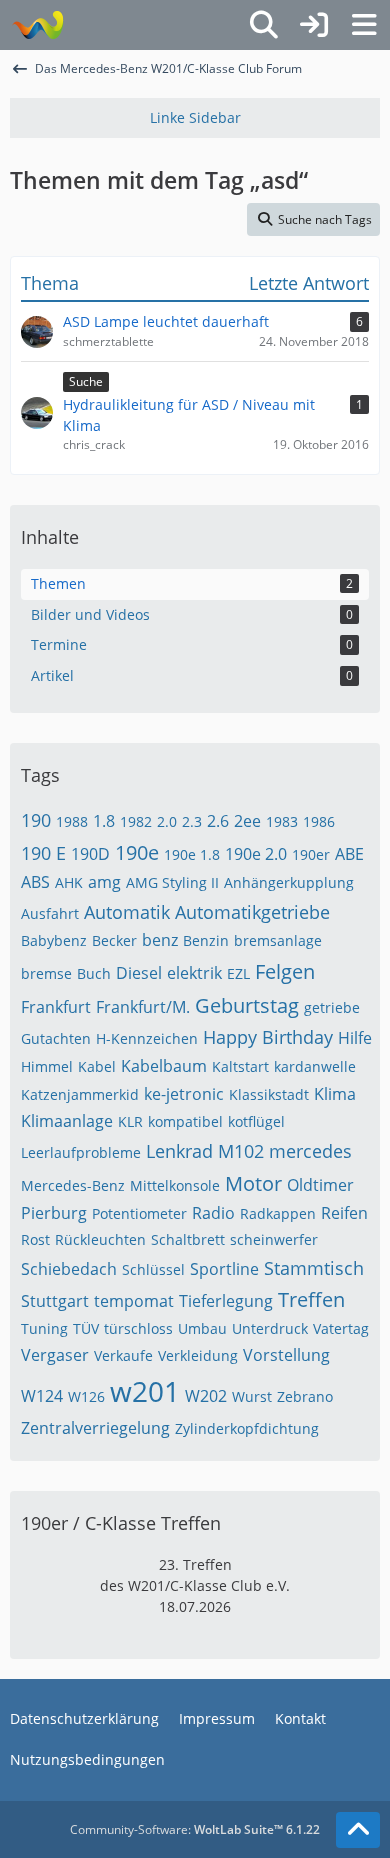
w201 (145, 1391)
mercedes (310, 1151)
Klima (335, 1094)
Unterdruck (270, 1328)
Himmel (47, 1066)
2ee (247, 821)
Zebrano (305, 1396)
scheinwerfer (274, 1239)
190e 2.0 (256, 854)
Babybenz (54, 940)
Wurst (252, 1396)
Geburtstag (247, 1005)
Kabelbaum (164, 1066)
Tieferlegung (226, 1301)
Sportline (224, 1269)
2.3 (192, 821)
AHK (69, 882)
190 (36, 820)
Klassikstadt (269, 1094)
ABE (349, 854)
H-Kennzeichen (147, 1038)
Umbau (202, 1328)
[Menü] (364, 25)
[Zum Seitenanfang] (358, 1830)
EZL (238, 973)
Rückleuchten (100, 1239)
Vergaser (55, 1355)
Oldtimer (320, 1185)
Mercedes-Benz (73, 1185)
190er (311, 854)
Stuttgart (55, 1301)
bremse (46, 973)
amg (104, 882)
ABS (35, 882)
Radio (213, 1213)
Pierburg (54, 1213)
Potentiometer (139, 1213)
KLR (130, 1121)
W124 (42, 1396)
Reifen (344, 1213)
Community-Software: (195, 1829)
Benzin (206, 940)
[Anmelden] (314, 25)
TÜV (86, 1328)
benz (160, 940)
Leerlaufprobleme (81, 1152)
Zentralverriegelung (95, 1428)
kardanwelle (315, 1066)
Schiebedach (69, 1269)
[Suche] (264, 25)
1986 (319, 821)
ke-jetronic (184, 1094)
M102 (241, 1151)
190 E (43, 853)
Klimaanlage (67, 1121)
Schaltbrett (188, 1239)
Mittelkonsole (175, 1185)
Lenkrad (179, 1151)
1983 (282, 821)
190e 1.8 (192, 854)
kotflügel (256, 1121)
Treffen (311, 1299)
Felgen (285, 971)
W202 (206, 1396)
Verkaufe (123, 1355)
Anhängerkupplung (289, 882)
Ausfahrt (50, 913)
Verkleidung (198, 1355)
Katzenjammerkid (80, 1094)
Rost (35, 1239)
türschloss (138, 1328)
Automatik (127, 912)
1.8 (104, 821)
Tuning (44, 1328)
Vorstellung (286, 1355)
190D (90, 854)
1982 (136, 821)
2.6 (218, 821)
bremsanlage (278, 940)
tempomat (134, 1301)
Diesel (139, 973)
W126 (86, 1396)
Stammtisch (314, 1268)
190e (137, 852)
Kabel (97, 1066)
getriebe (332, 1007)
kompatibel (185, 1121)
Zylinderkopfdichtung (247, 1428)
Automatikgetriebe (252, 912)
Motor (253, 1183)
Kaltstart (240, 1066)
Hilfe (355, 1038)
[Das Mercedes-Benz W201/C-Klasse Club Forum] (37, 25)
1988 (72, 821)
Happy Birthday (268, 1037)
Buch (94, 973)
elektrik (194, 973)
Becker (114, 940)
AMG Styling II (172, 882)
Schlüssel (153, 1269)
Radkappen (278, 1213)
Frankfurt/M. (143, 1007)
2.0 (167, 821)
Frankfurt (56, 1007)
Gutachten (56, 1038)
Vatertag (341, 1328)
